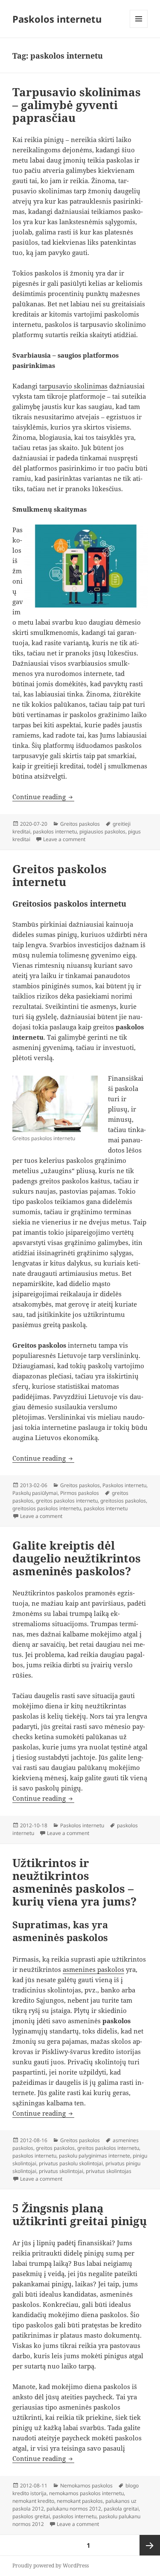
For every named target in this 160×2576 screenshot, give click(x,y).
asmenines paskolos (93, 1969)
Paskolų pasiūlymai (35, 1493)
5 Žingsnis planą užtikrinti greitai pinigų (80, 2214)
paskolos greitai (31, 2516)
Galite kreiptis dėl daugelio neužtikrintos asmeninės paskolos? (77, 1558)
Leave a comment (64, 839)
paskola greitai (121, 2509)
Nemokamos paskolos (86, 2486)
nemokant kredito (33, 2501)
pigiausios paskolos (102, 831)
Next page (150, 2545)
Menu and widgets (139, 28)
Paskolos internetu (57, 19)
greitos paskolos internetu (67, 1501)
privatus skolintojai (61, 2171)
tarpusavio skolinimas (73, 386)
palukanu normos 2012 (74, 2509)
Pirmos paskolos (80, 1493)
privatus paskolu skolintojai (71, 2163)
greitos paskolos (55, 2148)
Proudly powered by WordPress (51, 2566)
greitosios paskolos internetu (47, 1508)
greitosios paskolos (123, 1501)
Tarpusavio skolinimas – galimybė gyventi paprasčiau (77, 105)
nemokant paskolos (80, 2501)
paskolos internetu (55, 831)
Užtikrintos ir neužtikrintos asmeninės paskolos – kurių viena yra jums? (74, 1882)
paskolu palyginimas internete (95, 2156)
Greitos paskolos (80, 824)
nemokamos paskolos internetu (86, 2493)
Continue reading (43, 797)
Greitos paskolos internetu (60, 875)
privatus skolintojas (109, 2171)
